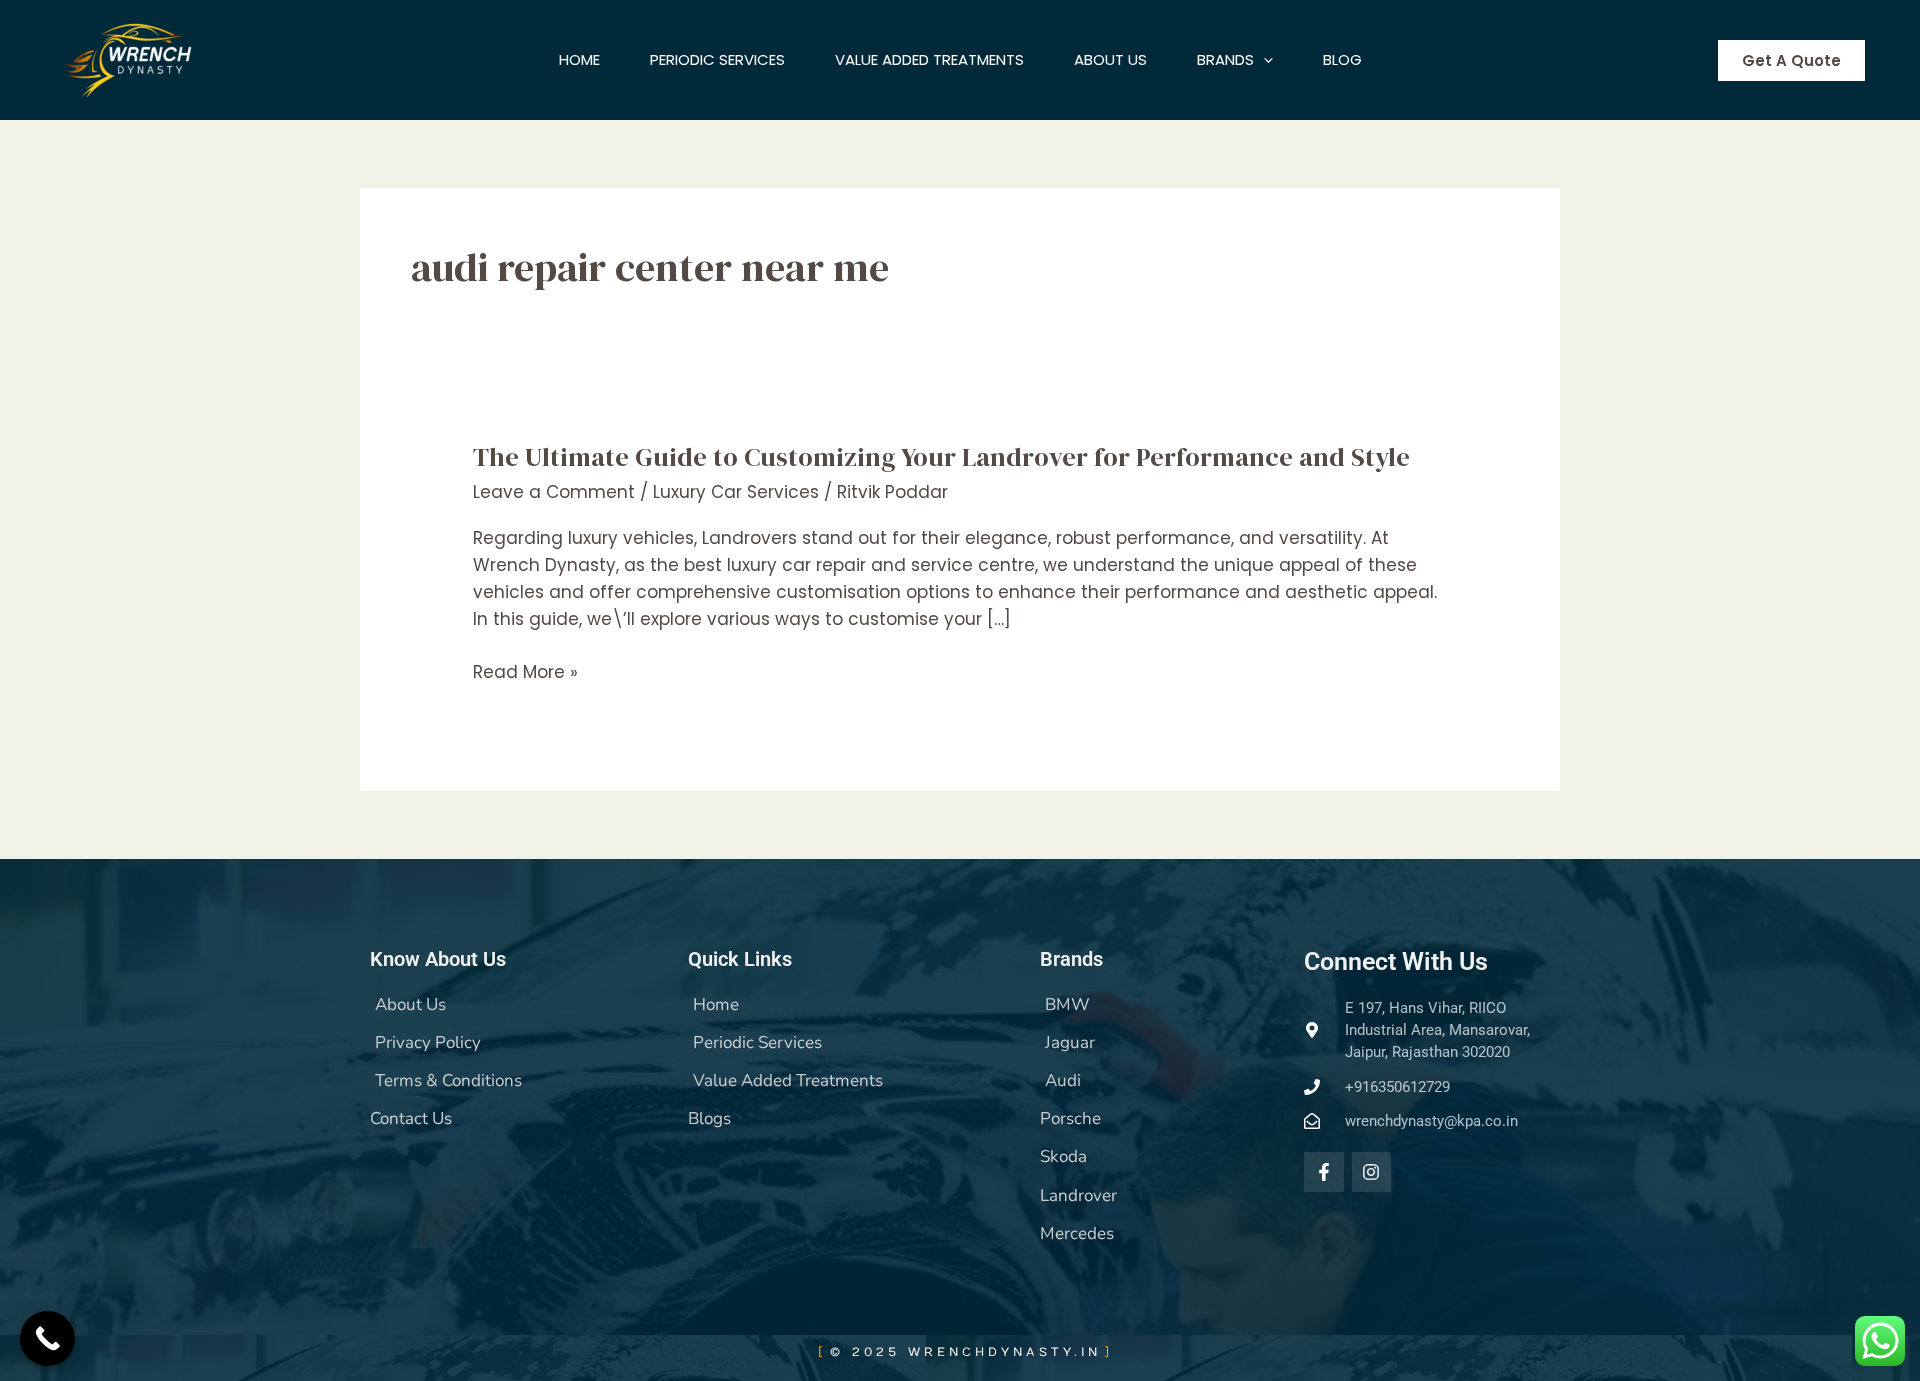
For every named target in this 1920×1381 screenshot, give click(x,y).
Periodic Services (717, 59)
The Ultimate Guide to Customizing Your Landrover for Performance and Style (941, 457)
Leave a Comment (554, 492)
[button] (1263, 60)
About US (1110, 59)
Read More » (525, 672)
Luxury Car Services (736, 492)
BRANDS (1225, 59)
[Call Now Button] (47, 1338)
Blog (1342, 59)
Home (579, 59)
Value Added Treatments (929, 59)
